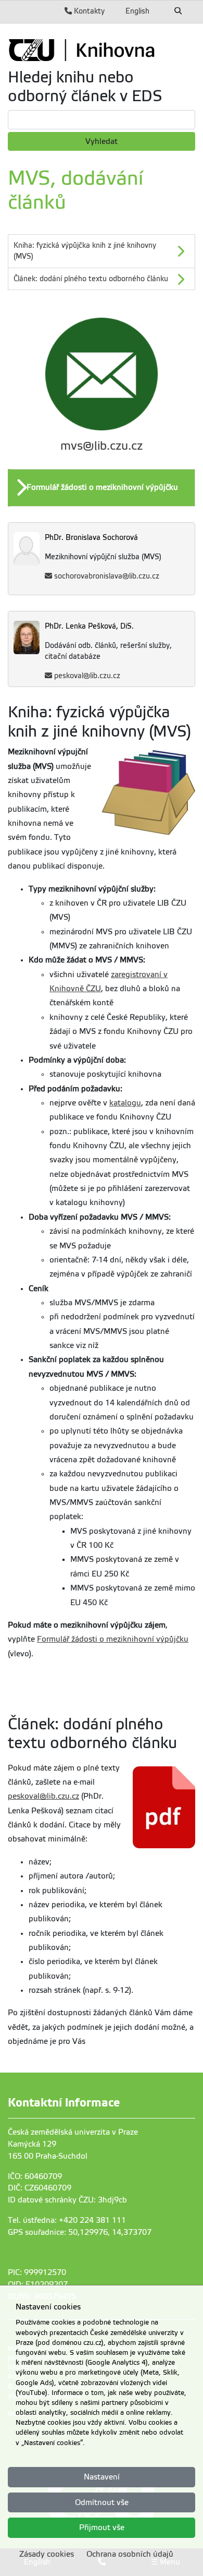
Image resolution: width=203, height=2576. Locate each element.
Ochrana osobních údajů (130, 2554)
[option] (102, 488)
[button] (103, 488)
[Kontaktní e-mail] (102, 374)
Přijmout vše (102, 2527)
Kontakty (88, 11)
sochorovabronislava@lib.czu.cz (107, 576)
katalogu (125, 1103)
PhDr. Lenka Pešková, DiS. (89, 626)
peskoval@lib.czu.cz (87, 676)
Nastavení (102, 2477)
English (137, 11)
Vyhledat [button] (102, 141)
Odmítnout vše (102, 2502)
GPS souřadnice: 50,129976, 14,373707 (80, 2232)
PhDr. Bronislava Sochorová (91, 538)
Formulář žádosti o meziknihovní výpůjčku (113, 1639)
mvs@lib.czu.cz (102, 446)
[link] (102, 50)
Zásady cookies (47, 2554)
